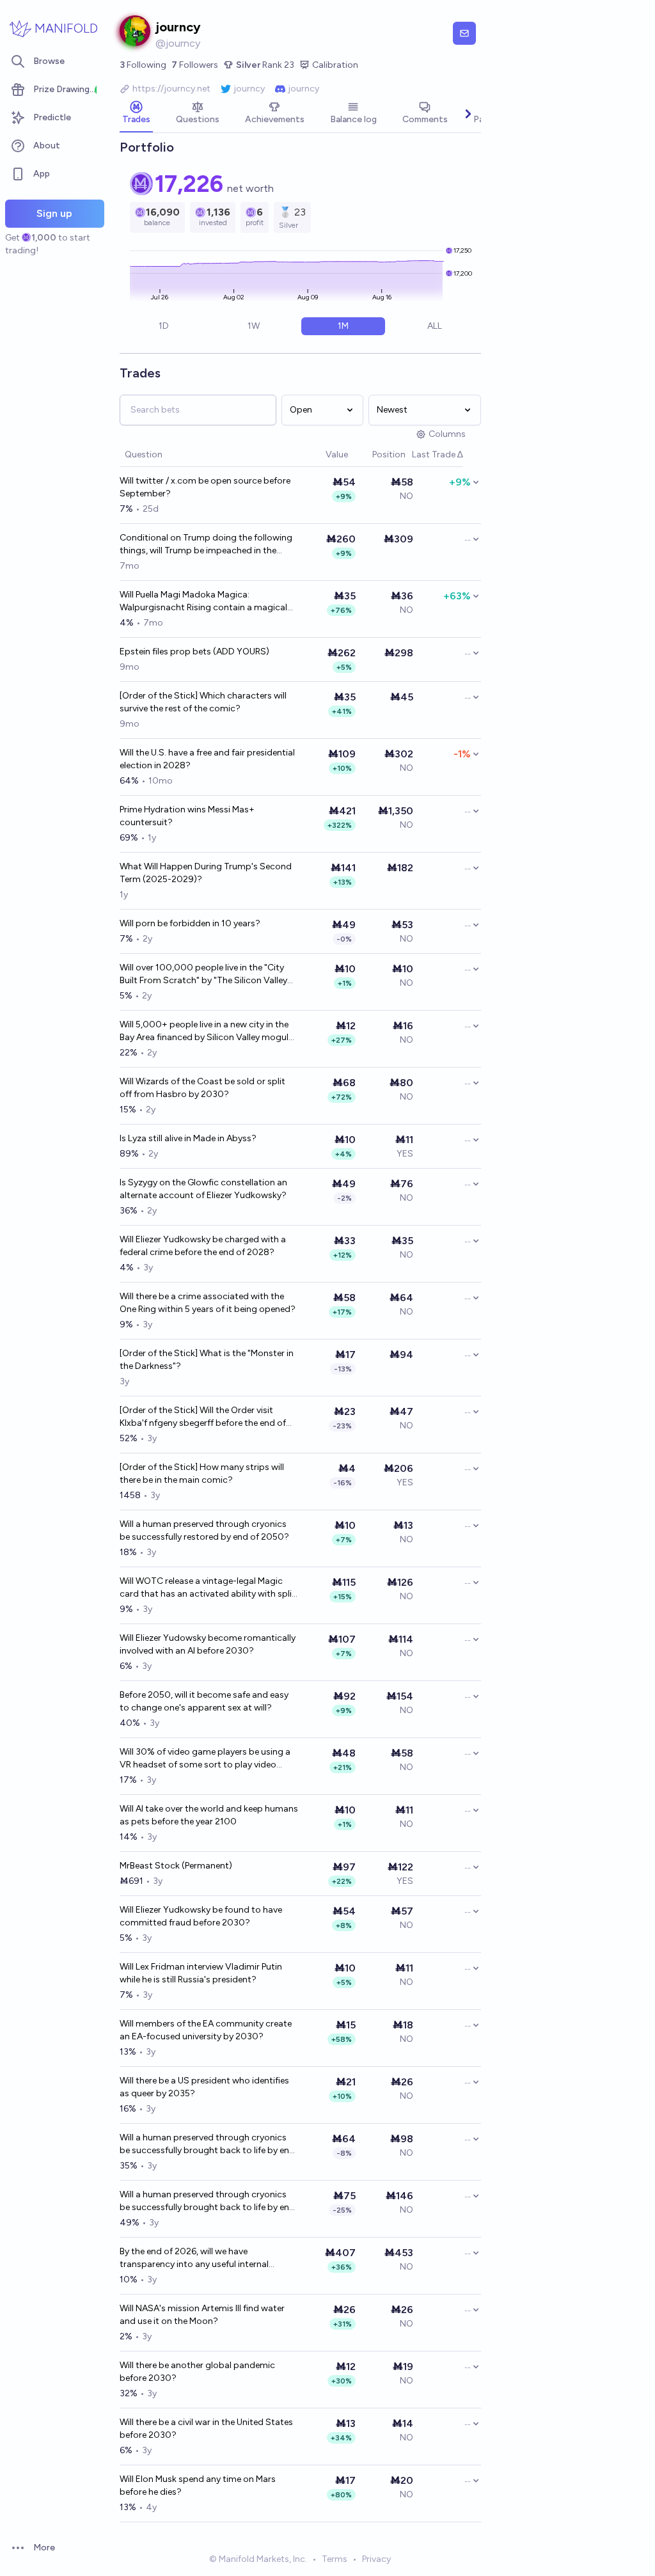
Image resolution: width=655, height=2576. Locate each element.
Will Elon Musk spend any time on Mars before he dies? (198, 2485)
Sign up (54, 213)
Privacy (376, 2559)
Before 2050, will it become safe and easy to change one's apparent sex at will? (204, 1701)
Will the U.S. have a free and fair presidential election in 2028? (207, 759)
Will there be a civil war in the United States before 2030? (206, 2429)
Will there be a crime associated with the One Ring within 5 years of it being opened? (208, 1303)
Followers (195, 65)
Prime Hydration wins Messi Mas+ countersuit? (187, 816)
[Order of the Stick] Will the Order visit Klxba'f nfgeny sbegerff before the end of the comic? (203, 1417)
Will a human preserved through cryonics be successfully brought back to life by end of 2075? (207, 2145)
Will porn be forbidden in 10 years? (190, 923)
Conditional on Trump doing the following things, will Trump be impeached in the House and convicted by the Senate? (206, 545)
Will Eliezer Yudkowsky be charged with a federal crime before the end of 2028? (203, 1246)
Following (143, 65)
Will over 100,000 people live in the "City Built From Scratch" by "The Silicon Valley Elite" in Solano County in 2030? (203, 975)
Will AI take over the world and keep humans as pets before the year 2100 (209, 1815)
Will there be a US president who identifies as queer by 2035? (204, 2087)
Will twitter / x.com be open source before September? (205, 487)
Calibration (335, 65)
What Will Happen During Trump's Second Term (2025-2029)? (206, 873)
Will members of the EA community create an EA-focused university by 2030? (206, 2030)
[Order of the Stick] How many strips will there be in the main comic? (202, 1474)
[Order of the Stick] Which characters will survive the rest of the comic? (203, 702)
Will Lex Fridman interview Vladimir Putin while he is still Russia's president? (201, 1973)
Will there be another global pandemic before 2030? (197, 2372)
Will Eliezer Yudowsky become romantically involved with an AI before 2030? (208, 1644)
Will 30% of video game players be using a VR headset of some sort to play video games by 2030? (205, 1759)
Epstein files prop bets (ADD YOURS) (194, 652)
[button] (319, 455)
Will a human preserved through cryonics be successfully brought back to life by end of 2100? (207, 2201)
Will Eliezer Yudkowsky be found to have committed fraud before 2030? (201, 1916)
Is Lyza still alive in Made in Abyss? (188, 1138)
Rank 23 (265, 65)
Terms (335, 2559)
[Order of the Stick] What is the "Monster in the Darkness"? (207, 1360)
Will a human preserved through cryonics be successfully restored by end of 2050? (204, 1530)
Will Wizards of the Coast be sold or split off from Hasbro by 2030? (202, 1088)
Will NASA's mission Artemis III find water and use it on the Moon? (202, 2315)
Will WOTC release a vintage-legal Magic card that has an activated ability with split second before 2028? (208, 1588)
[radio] (164, 326)
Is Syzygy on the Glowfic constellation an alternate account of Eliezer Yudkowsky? (203, 1189)
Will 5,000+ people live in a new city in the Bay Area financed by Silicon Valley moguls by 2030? (206, 1031)
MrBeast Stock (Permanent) (176, 1866)
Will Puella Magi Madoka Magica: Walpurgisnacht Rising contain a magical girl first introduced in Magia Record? (203, 602)
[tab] (136, 114)
